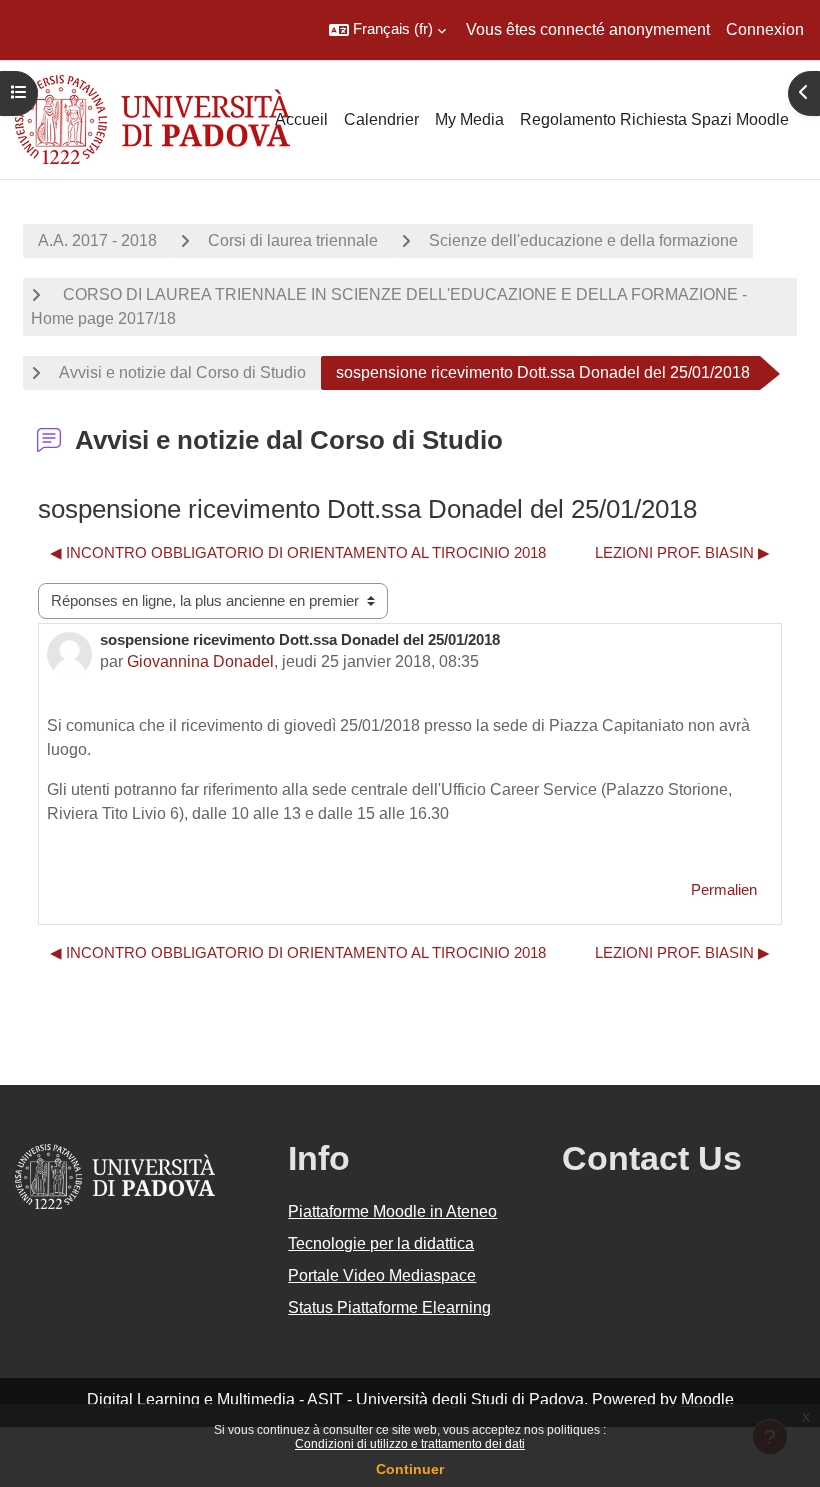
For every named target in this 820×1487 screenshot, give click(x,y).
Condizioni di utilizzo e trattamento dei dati (410, 1444)
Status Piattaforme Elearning (389, 1307)
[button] (387, 30)
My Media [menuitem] (469, 119)
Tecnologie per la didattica (381, 1243)
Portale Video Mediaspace (382, 1275)
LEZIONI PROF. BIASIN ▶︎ (682, 553)
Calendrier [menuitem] (381, 119)
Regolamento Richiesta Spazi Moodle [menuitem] (654, 119)
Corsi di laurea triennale (293, 240)
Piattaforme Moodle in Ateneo (392, 1211)
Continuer (410, 1469)
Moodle (707, 1399)
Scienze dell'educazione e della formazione (583, 240)
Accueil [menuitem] (301, 119)
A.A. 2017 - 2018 (97, 240)
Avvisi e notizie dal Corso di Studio (182, 372)
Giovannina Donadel (200, 661)
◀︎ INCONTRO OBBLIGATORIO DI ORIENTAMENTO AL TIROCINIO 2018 (298, 553)
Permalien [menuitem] (724, 890)
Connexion (765, 29)
